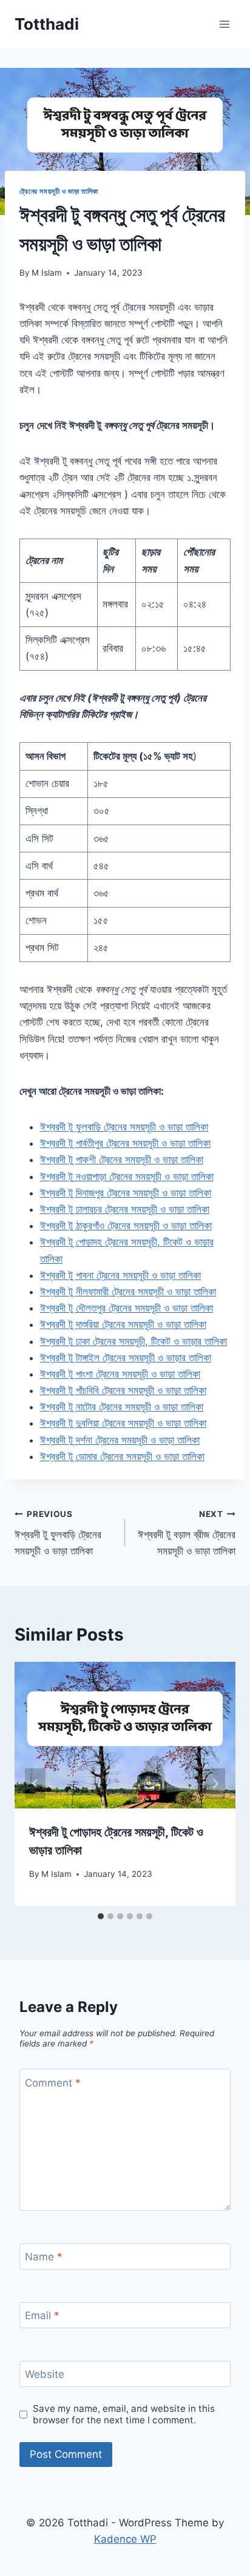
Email (42, 2315)
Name (44, 2257)
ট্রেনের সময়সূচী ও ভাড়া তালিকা (59, 191)
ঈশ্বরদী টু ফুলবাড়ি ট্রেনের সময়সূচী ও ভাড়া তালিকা (58, 1533)
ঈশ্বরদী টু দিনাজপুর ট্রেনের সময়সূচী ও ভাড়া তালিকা (126, 1193)
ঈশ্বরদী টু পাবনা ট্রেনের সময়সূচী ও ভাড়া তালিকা (120, 1275)
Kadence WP (125, 2539)
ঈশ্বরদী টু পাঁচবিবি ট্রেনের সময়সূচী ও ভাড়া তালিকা (123, 1390)
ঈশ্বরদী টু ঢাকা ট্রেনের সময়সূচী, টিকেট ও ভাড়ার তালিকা (133, 1341)
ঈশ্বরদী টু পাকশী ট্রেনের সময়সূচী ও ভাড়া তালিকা (122, 1160)
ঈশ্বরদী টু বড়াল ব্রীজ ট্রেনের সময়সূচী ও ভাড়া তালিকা (187, 1533)
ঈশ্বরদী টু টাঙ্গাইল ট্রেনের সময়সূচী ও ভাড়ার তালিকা (126, 1358)
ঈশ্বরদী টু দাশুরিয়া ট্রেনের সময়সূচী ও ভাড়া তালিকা (123, 1324)
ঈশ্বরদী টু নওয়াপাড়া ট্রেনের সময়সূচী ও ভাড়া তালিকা (127, 1177)
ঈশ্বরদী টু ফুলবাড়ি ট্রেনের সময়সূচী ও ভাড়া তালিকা (124, 1127)
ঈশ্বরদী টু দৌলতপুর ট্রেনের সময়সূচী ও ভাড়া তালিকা (127, 1308)
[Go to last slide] (35, 1784)
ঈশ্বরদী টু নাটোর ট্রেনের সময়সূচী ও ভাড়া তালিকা (122, 1407)
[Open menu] (224, 24)
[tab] (101, 1916)
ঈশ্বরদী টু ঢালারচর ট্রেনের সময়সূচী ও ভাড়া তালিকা (125, 1209)
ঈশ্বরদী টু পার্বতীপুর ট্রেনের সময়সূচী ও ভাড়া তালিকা (125, 1143)
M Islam (47, 273)
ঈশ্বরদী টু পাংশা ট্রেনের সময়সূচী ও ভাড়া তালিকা (120, 1374)
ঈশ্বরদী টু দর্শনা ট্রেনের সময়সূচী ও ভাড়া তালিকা (120, 1440)
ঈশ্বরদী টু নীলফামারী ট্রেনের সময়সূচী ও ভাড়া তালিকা (128, 1292)
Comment (53, 2082)
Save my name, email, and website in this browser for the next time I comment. (124, 2415)
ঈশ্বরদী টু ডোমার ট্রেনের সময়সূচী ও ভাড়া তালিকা (122, 1456)
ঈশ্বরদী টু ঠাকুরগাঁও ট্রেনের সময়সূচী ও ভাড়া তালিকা (126, 1226)
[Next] (215, 1784)
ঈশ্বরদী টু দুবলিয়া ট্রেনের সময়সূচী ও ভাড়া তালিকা (123, 1423)
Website (45, 2374)
